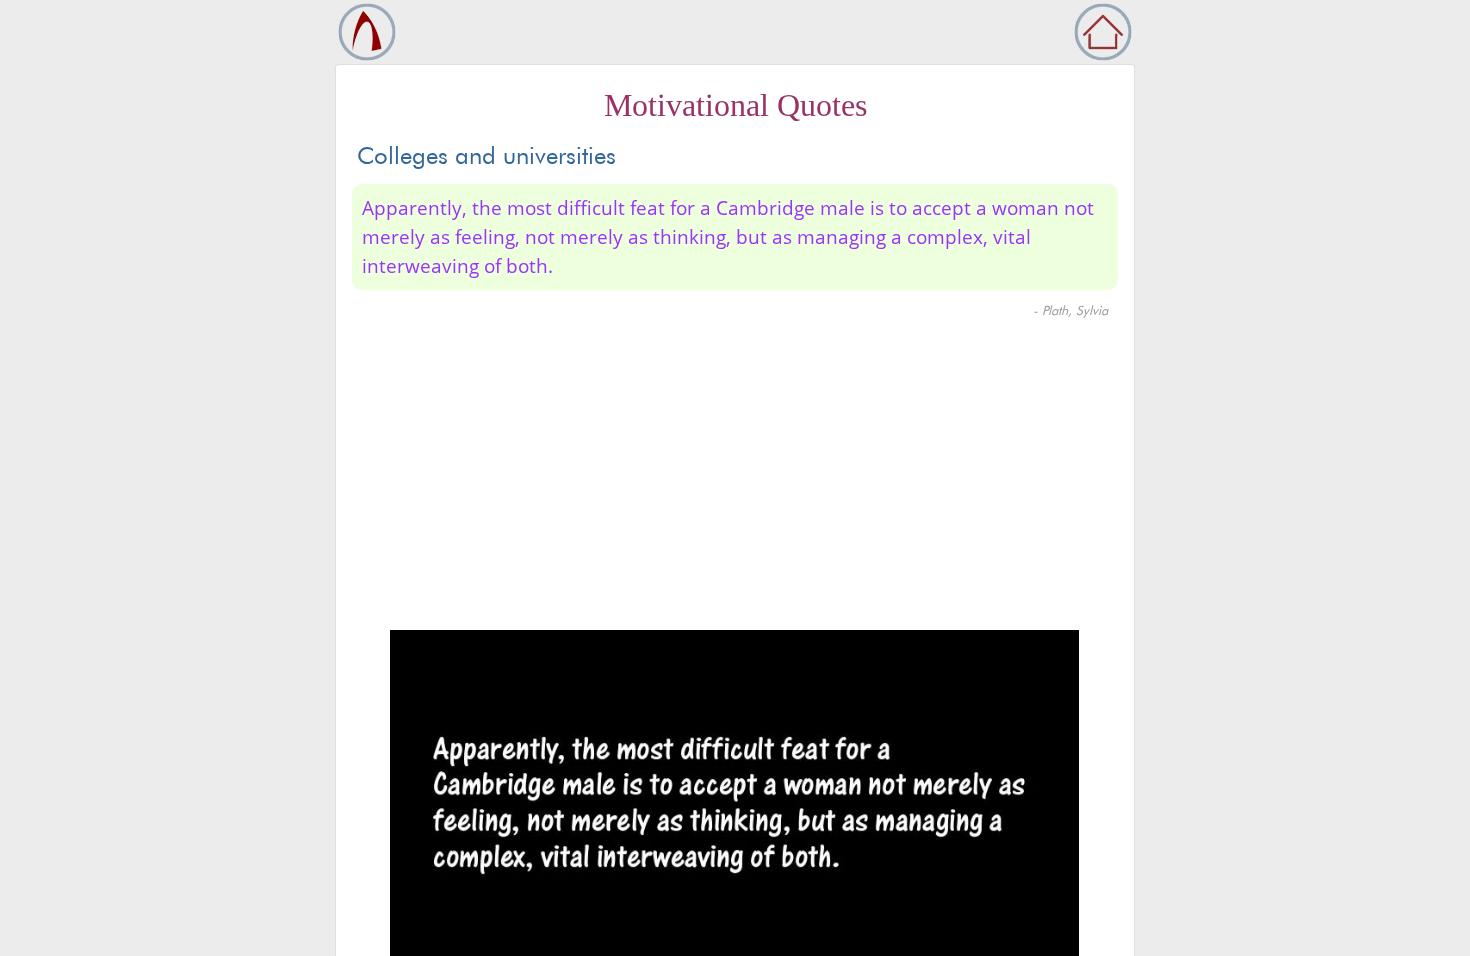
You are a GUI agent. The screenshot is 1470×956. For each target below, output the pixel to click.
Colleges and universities (486, 155)
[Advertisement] (735, 480)
